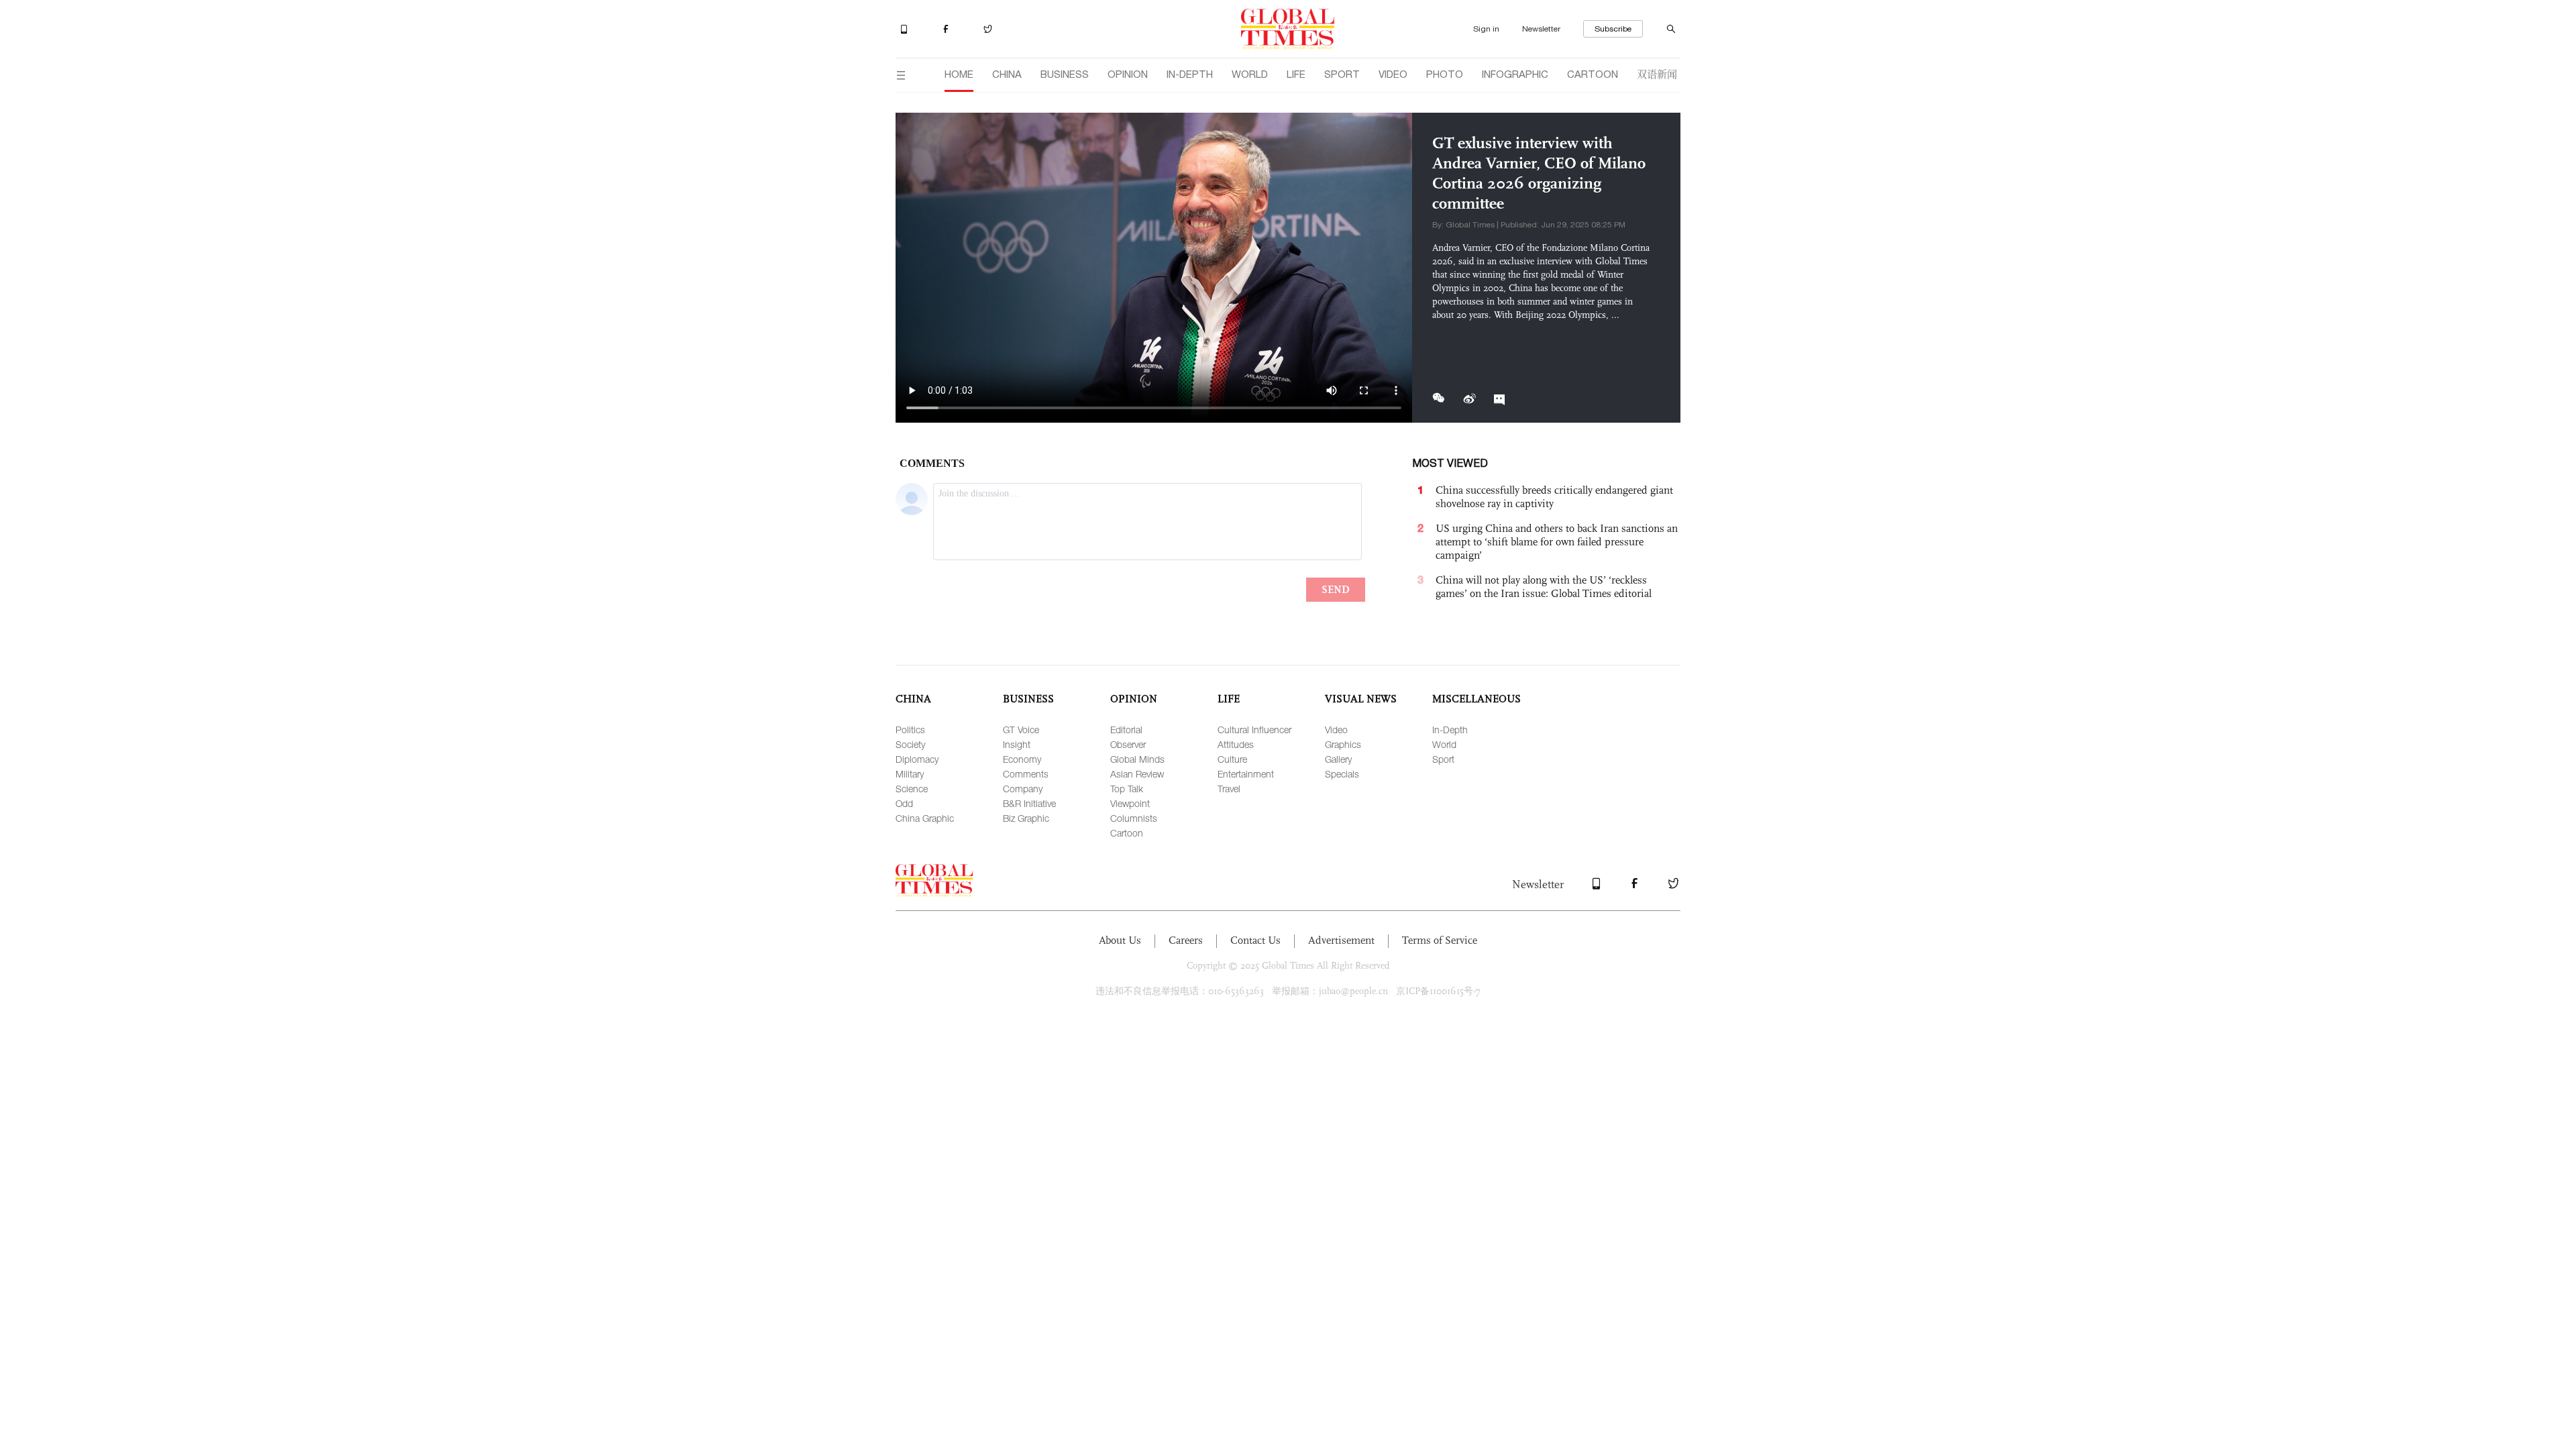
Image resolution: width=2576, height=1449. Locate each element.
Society (910, 744)
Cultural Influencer (1254, 730)
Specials (1342, 774)
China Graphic (925, 818)
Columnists (1134, 818)
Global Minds (1137, 759)
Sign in (1486, 29)
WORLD (1250, 74)
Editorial (1126, 730)
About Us (1120, 940)
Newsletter (1541, 29)
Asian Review (1137, 774)
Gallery (1338, 759)
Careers (1186, 940)
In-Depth (1450, 730)
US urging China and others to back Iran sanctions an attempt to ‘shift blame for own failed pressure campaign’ (1557, 542)
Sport (1443, 759)
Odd (904, 803)
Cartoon (1127, 833)
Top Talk (1127, 789)
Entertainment (1246, 774)
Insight (1017, 744)
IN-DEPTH (1190, 74)
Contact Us (1255, 940)
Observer (1128, 744)
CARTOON (1593, 74)
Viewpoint (1130, 803)
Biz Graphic (1026, 818)
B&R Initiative (1029, 803)
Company (1023, 789)
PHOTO (1445, 74)
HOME (959, 74)
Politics (910, 730)
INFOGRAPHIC (1515, 74)
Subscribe (1613, 29)
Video (1336, 730)
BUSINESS (1065, 74)
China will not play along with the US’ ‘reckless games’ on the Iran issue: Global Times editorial (1544, 587)
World (1444, 744)
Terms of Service (1440, 940)
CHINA (1007, 74)
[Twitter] (1000, 30)
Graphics (1343, 744)
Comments (1026, 774)
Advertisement (1341, 940)
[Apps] (915, 30)
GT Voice (1021, 730)
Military (910, 774)
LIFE (1296, 74)
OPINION (1128, 74)
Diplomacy (917, 759)
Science (912, 789)
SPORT (1342, 74)
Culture (1232, 759)
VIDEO (1393, 74)
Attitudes (1236, 744)
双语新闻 (1657, 73)
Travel (1229, 789)
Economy (1022, 759)
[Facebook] (959, 30)
